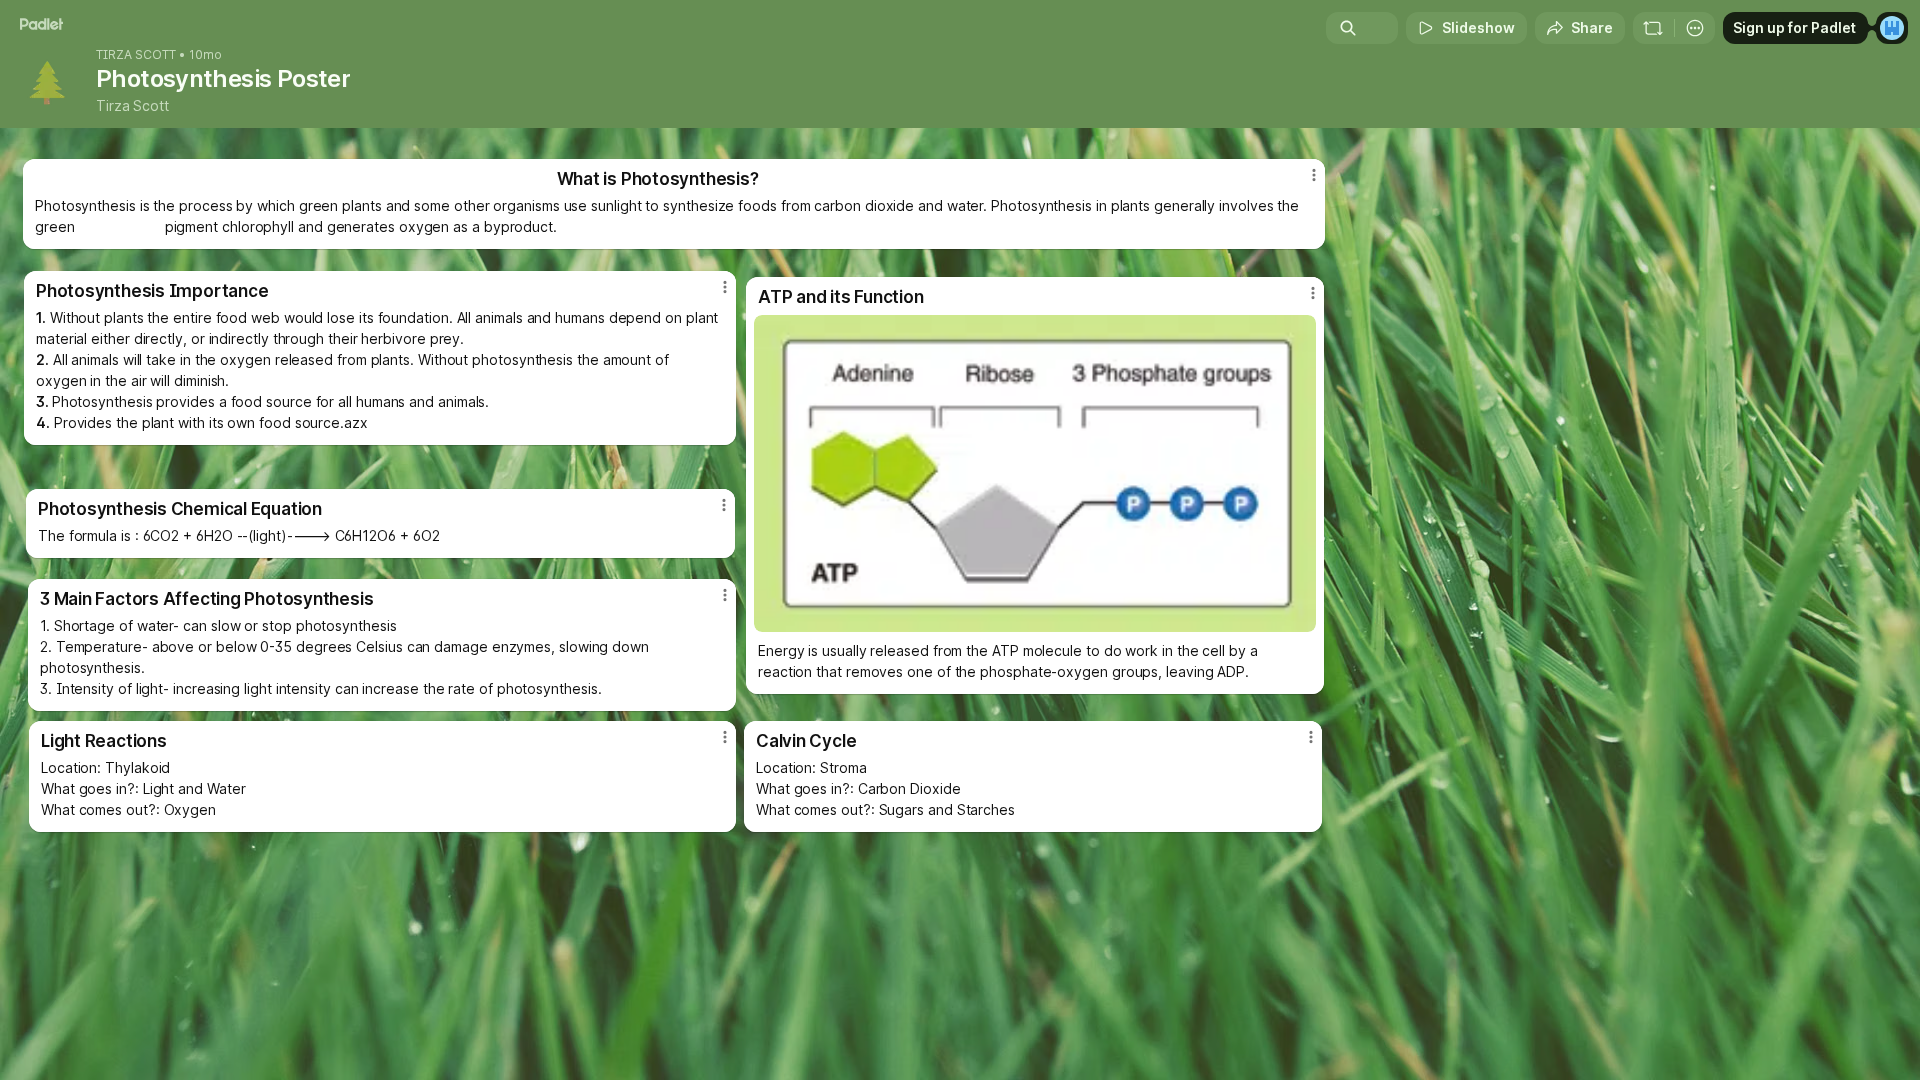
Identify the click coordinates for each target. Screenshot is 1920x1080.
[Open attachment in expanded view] (1035, 473)
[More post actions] (1311, 737)
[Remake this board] (1653, 28)
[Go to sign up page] (1892, 28)
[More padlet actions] (1695, 28)
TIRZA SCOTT (136, 55)
